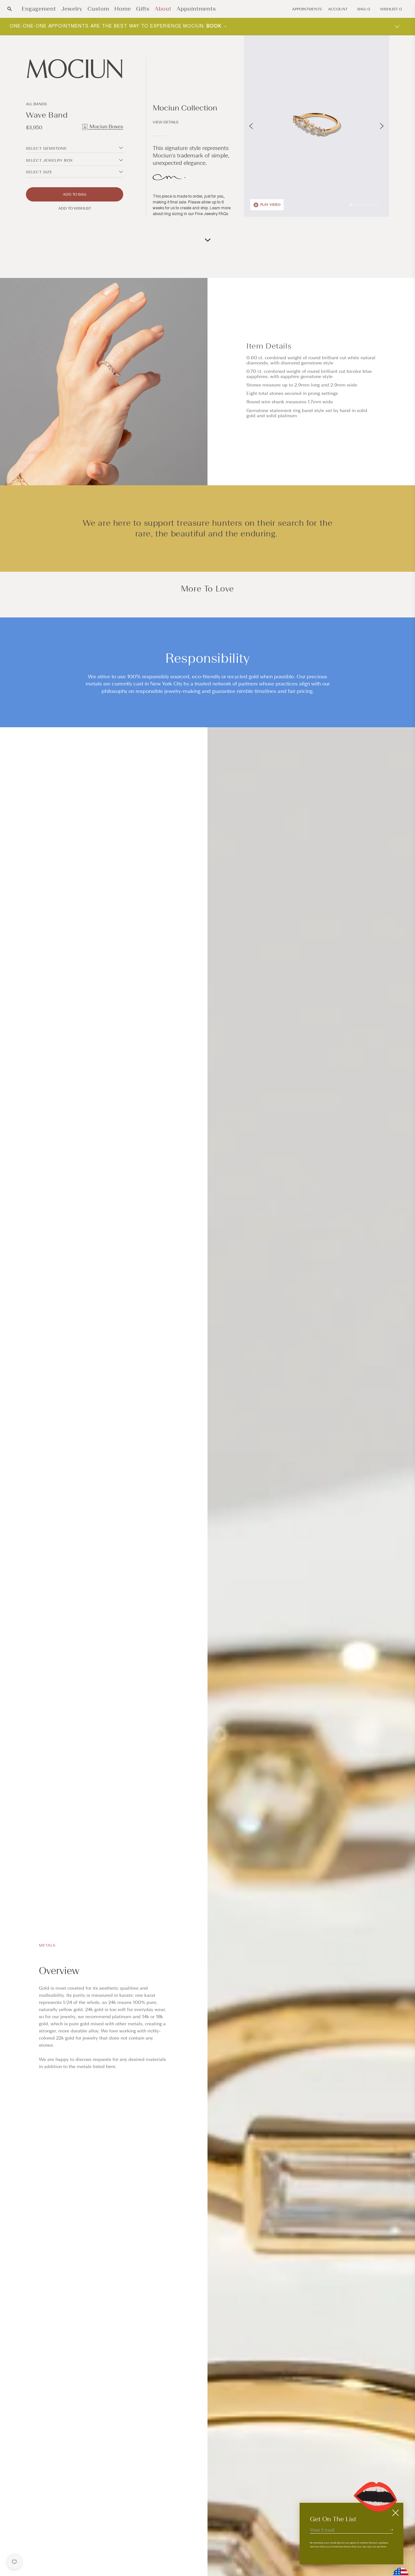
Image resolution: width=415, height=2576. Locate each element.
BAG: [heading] (364, 9)
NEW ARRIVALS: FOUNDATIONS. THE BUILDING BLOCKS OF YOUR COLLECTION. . (124, 26)
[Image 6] (370, 205)
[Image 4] (362, 205)
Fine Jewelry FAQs (211, 214)
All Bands (36, 104)
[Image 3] (359, 205)
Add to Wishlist (75, 208)
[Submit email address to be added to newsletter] (391, 2530)
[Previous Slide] (251, 126)
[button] (10, 9)
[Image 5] (366, 205)
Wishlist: (391, 9)
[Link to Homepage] (75, 69)
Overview (59, 1971)
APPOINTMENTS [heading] (307, 9)
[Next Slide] (382, 126)
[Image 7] (374, 205)
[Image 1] (351, 205)
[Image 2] (355, 205)
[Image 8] (378, 205)
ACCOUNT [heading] (338, 9)
